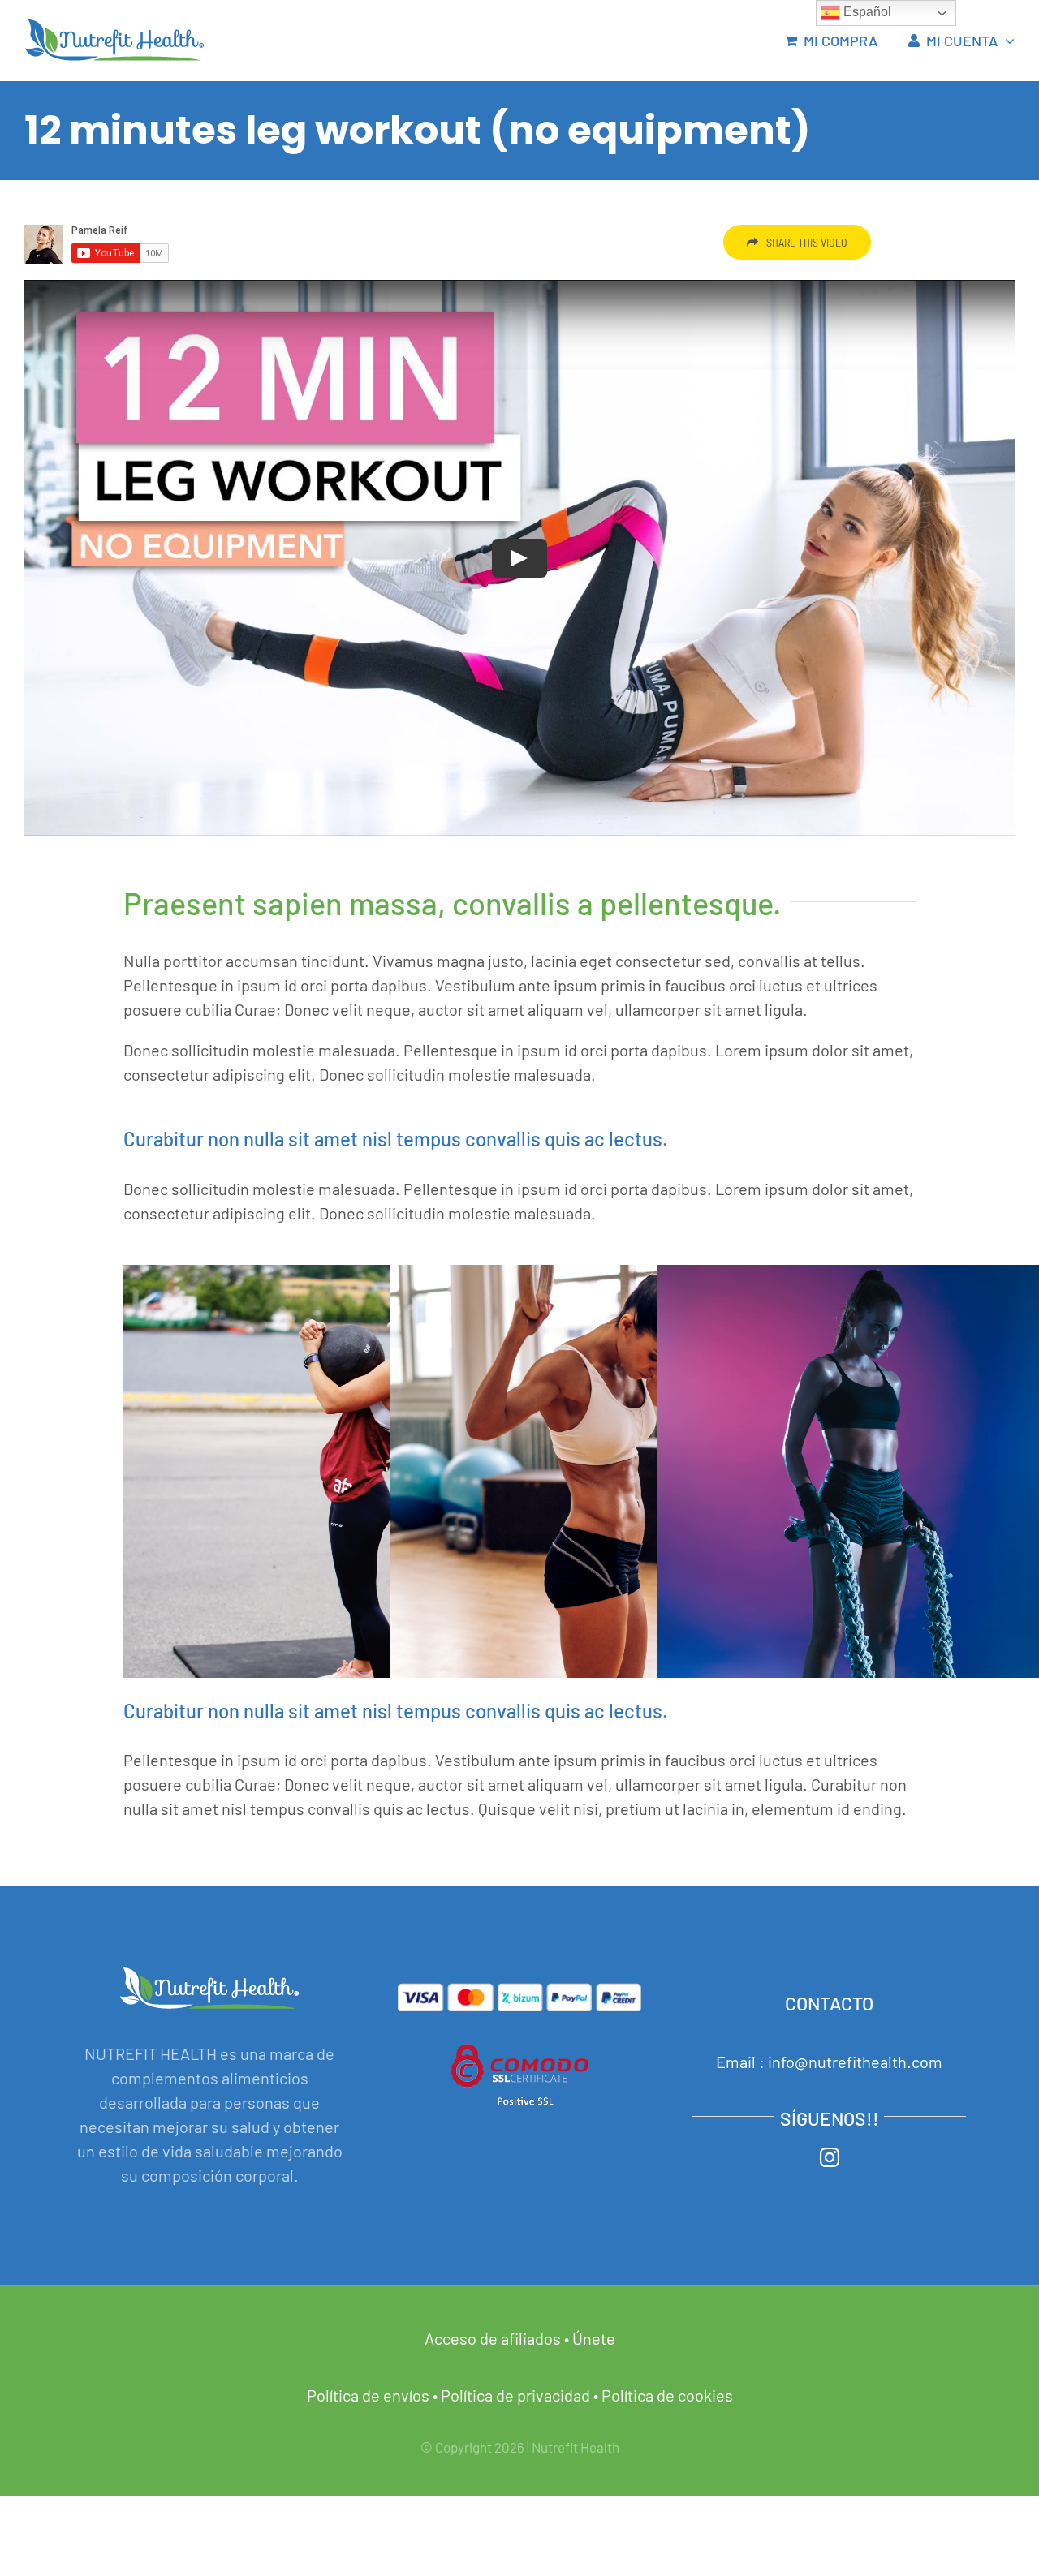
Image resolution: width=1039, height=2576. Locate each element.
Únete (594, 2338)
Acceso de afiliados (493, 2338)
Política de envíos (368, 2395)
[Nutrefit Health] (114, 27)
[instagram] (830, 2157)
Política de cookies (667, 2395)
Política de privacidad (515, 2395)
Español (866, 12)
